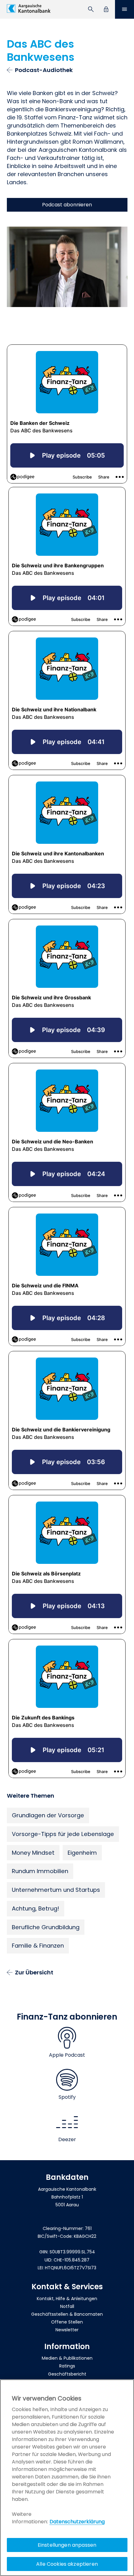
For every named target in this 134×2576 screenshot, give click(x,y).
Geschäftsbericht (67, 2374)
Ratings (67, 2366)
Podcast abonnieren (67, 205)
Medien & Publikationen (67, 2358)
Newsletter (67, 2330)
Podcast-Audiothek (44, 70)
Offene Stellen (67, 2322)
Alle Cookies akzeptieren (67, 2564)
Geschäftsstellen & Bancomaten (67, 2314)
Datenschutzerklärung (77, 2522)
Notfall (67, 2306)
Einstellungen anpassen (67, 2545)
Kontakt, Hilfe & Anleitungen (67, 2299)
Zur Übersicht (34, 1972)
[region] (67, 2478)
